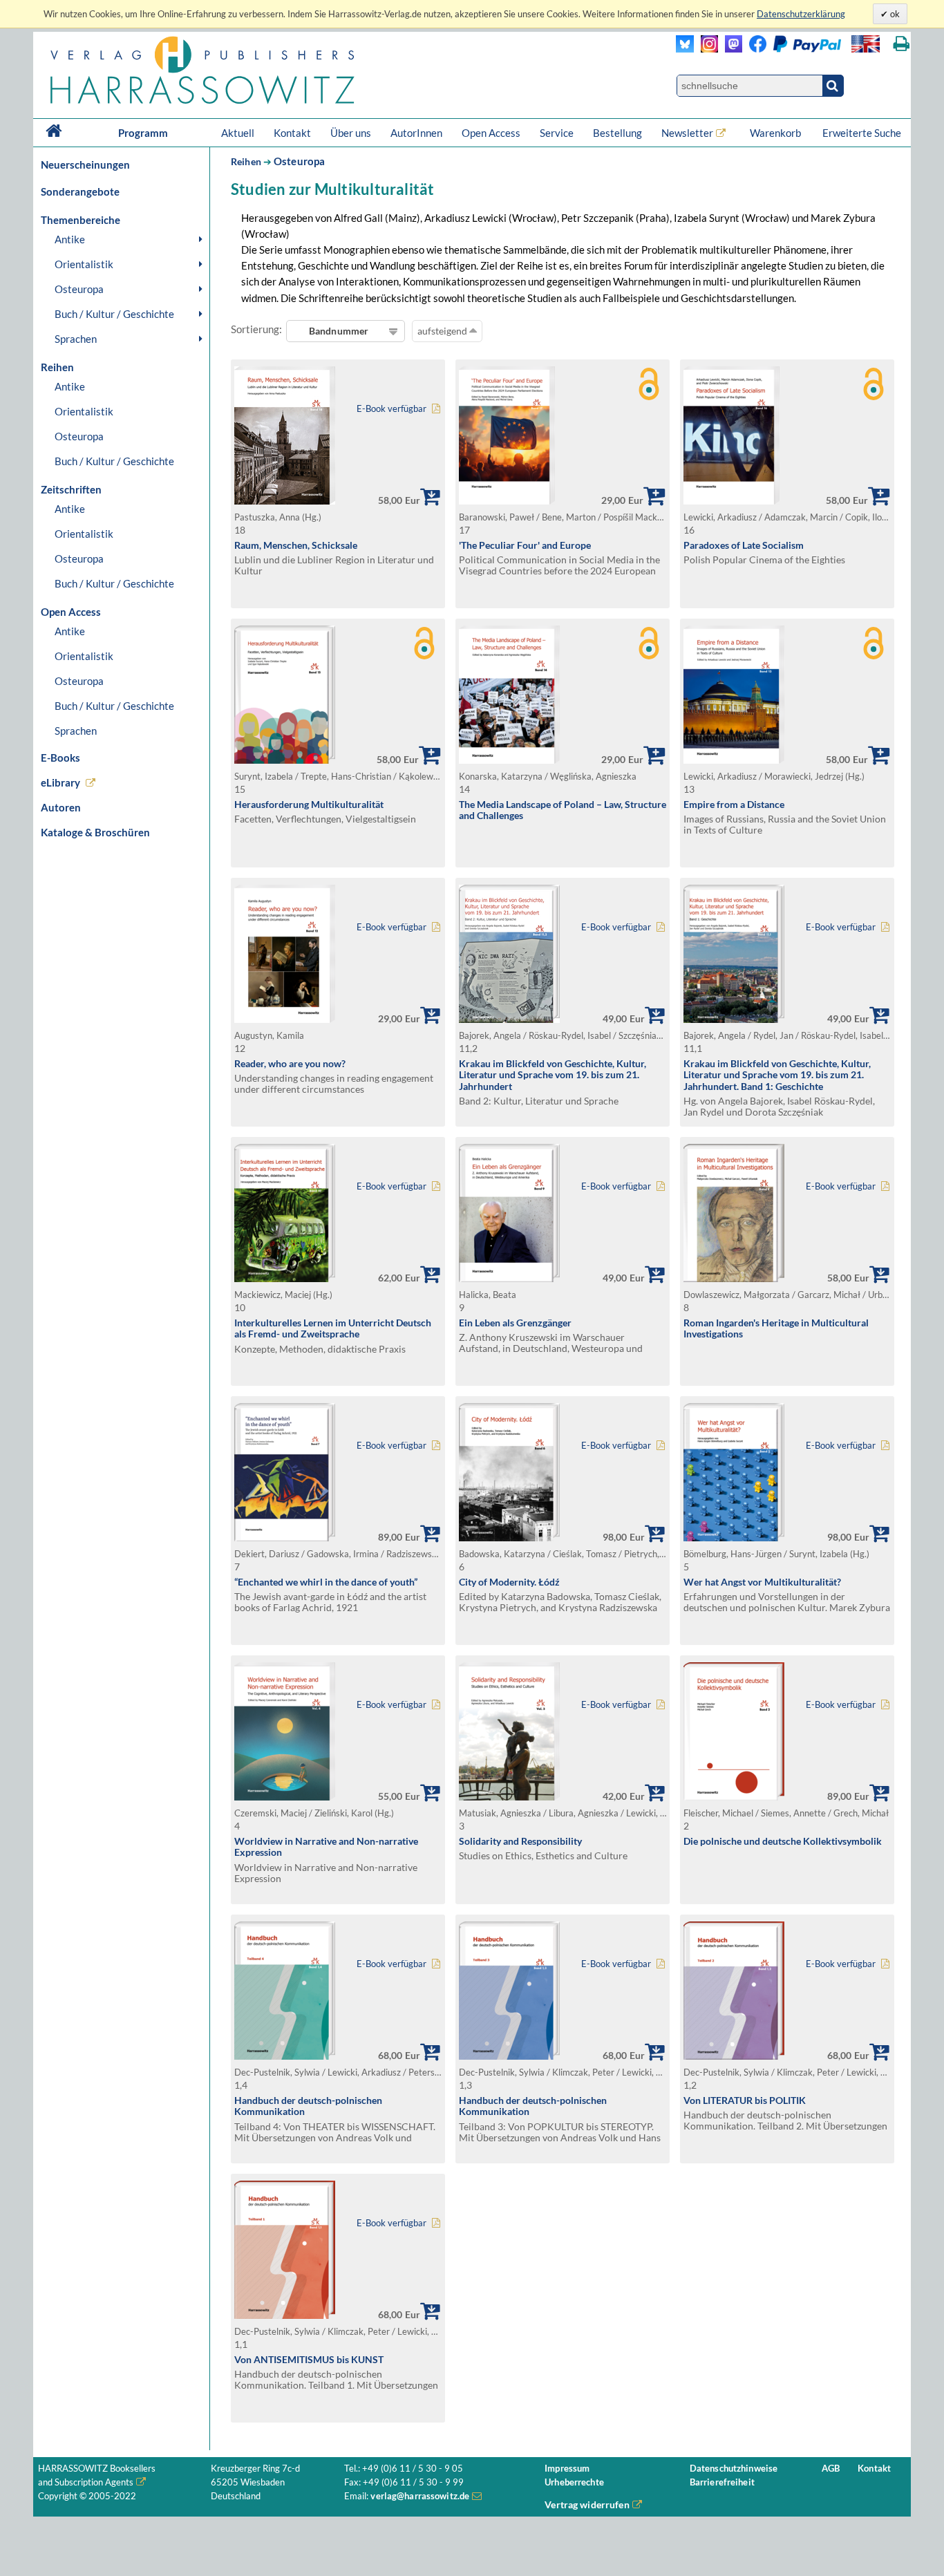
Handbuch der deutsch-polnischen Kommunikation (308, 2106)
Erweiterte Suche (862, 133)
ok (894, 14)
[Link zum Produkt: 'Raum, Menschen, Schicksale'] (285, 501)
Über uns (351, 133)
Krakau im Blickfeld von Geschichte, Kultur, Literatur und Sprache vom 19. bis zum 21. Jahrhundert (553, 1075)
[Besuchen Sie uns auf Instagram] (706, 49)
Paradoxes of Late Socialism (744, 545)
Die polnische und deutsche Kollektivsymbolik (783, 1841)
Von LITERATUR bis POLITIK (745, 2100)
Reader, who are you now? (290, 1063)
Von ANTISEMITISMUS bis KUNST (309, 2359)
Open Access (491, 133)
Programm (143, 133)
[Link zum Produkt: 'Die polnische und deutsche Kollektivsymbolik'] (734, 1797)
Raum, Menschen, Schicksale (296, 545)
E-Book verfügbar (391, 409)
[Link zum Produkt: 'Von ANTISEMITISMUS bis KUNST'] (285, 2315)
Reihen (246, 161)
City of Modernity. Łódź (509, 1582)
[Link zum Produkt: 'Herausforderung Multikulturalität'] (285, 760)
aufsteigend (443, 331)
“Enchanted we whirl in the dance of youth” (326, 1582)
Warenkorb (776, 133)
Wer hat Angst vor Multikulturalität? (762, 1582)
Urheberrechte (574, 2482)
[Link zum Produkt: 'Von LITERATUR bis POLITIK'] (734, 2056)
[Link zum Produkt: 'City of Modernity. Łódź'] (509, 1538)
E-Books (60, 758)
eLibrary (60, 782)
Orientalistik (84, 264)
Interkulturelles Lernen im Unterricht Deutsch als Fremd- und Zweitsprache (333, 1328)
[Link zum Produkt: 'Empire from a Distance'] (734, 760)
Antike (70, 239)
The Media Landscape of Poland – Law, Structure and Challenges (563, 810)
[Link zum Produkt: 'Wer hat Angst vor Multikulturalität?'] (734, 1538)
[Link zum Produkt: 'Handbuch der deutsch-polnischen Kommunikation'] (285, 2056)
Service (557, 133)
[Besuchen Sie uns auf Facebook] (754, 49)
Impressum (567, 2469)
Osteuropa (79, 289)
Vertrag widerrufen (587, 2504)
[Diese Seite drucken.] (901, 44)
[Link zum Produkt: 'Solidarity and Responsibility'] (509, 1797)
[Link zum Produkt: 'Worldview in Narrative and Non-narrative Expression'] (285, 1797)
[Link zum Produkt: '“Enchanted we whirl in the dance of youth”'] (285, 1538)
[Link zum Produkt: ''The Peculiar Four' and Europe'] (507, 501)
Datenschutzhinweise (734, 2469)
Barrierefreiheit (722, 2482)
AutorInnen (416, 133)
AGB (831, 2469)
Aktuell (238, 133)
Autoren (61, 807)
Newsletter (687, 133)
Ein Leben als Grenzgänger (515, 1323)
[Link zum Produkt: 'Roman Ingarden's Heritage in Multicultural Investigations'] (734, 1278)
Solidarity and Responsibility (520, 1841)
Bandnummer (339, 331)
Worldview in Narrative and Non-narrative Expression (326, 1847)
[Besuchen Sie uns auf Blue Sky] (685, 49)
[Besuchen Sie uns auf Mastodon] (730, 49)
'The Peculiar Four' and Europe (525, 545)
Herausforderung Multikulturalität (309, 804)
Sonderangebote (80, 191)
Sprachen (76, 339)
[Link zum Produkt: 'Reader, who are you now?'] (285, 1019)
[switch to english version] (866, 44)
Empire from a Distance (734, 804)
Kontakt (292, 133)
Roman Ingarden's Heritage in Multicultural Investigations (776, 1328)
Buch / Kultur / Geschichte (114, 314)
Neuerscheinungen (85, 164)
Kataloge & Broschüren (95, 832)
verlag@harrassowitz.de (420, 2496)
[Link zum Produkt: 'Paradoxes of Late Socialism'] (731, 501)
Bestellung (617, 133)
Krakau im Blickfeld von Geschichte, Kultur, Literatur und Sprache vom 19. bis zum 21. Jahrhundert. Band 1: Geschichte (777, 1075)
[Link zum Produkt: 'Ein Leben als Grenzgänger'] (509, 1278)
